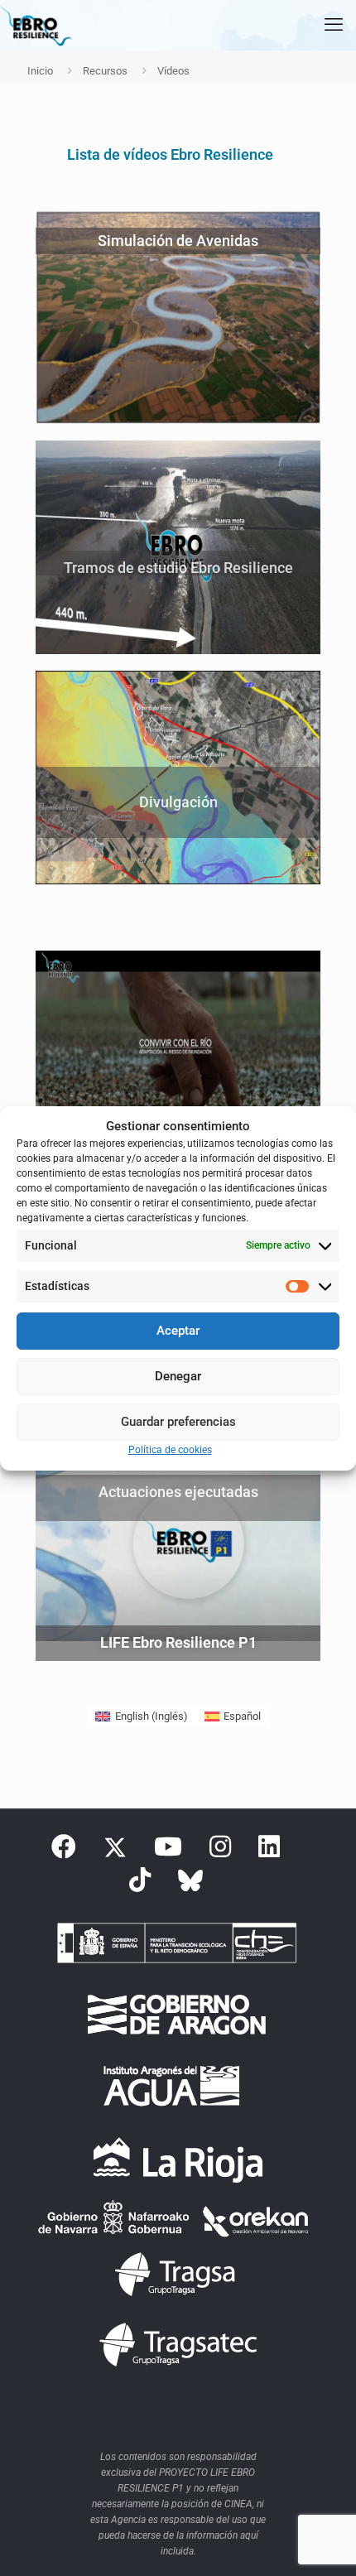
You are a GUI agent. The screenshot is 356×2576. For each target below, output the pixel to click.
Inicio (40, 71)
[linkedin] (269, 1851)
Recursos (105, 71)
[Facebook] (64, 1851)
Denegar (178, 1376)
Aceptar (178, 1331)
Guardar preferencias (178, 1422)
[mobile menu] (334, 25)
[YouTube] (168, 1851)
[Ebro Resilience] (36, 25)
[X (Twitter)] (115, 1851)
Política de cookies (170, 1450)
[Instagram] (220, 1851)
